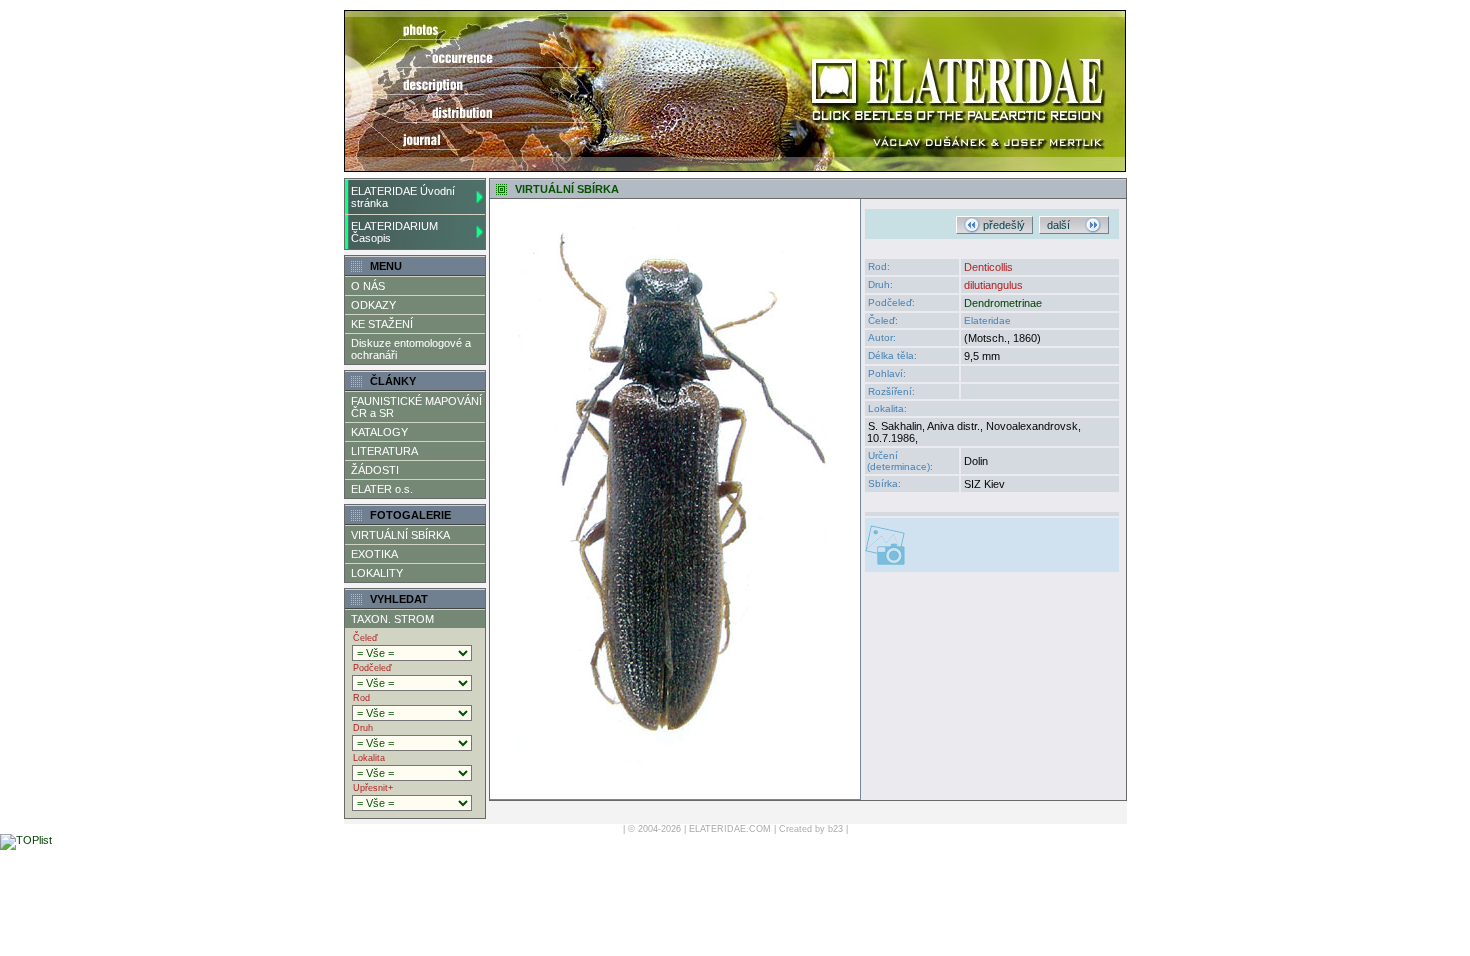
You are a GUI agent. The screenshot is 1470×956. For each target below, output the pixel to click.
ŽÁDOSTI (375, 470)
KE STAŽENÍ (382, 324)
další (1066, 225)
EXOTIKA (374, 554)
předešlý (1002, 225)
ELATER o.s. (382, 489)
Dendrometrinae (1003, 303)
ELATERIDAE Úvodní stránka (403, 197)
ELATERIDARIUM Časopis (394, 232)
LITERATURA (384, 451)
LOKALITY (377, 573)
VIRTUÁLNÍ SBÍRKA (400, 535)
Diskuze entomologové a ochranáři (411, 349)
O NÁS (368, 286)
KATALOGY (379, 432)
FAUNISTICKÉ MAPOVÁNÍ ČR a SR (416, 407)
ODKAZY (373, 305)
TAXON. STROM (392, 619)
